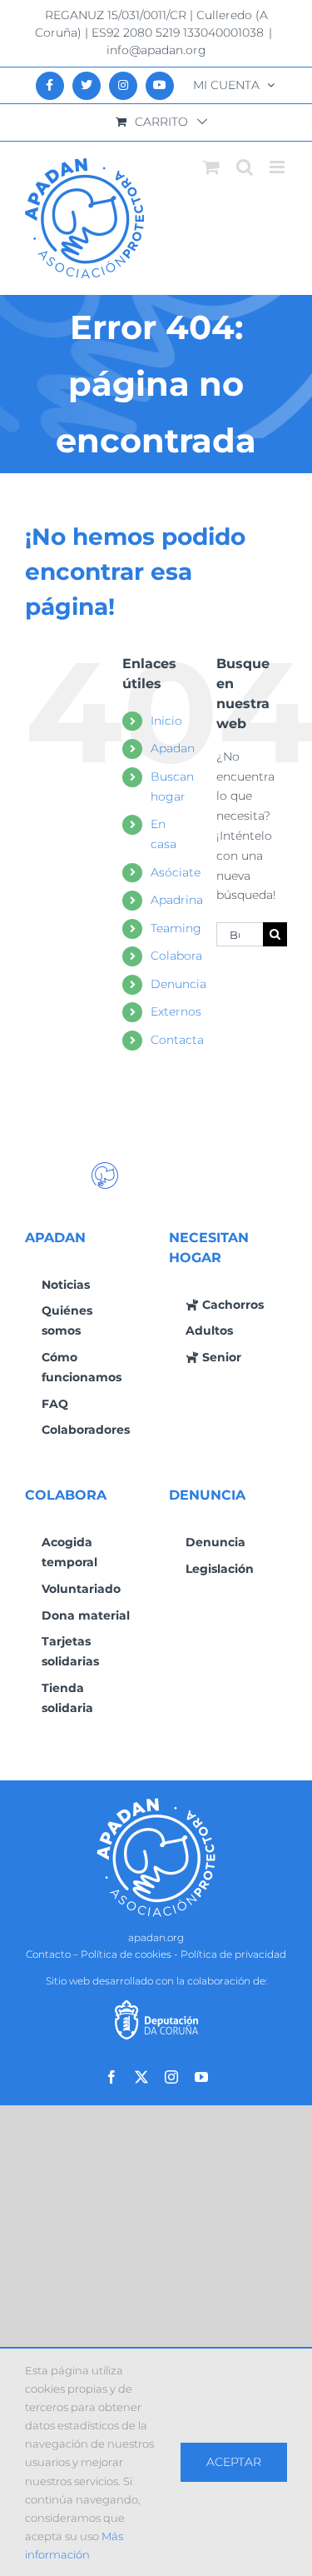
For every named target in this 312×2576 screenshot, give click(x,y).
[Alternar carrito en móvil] (211, 167)
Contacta (177, 1040)
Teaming (176, 928)
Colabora (176, 956)
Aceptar (234, 2462)
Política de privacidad (233, 1954)
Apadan (173, 748)
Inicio (166, 721)
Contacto (48, 1954)
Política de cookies (126, 1954)
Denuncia (178, 984)
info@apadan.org (156, 50)
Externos (176, 1011)
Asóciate (176, 872)
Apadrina (177, 900)
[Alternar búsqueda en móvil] (245, 167)
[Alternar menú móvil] (278, 167)
